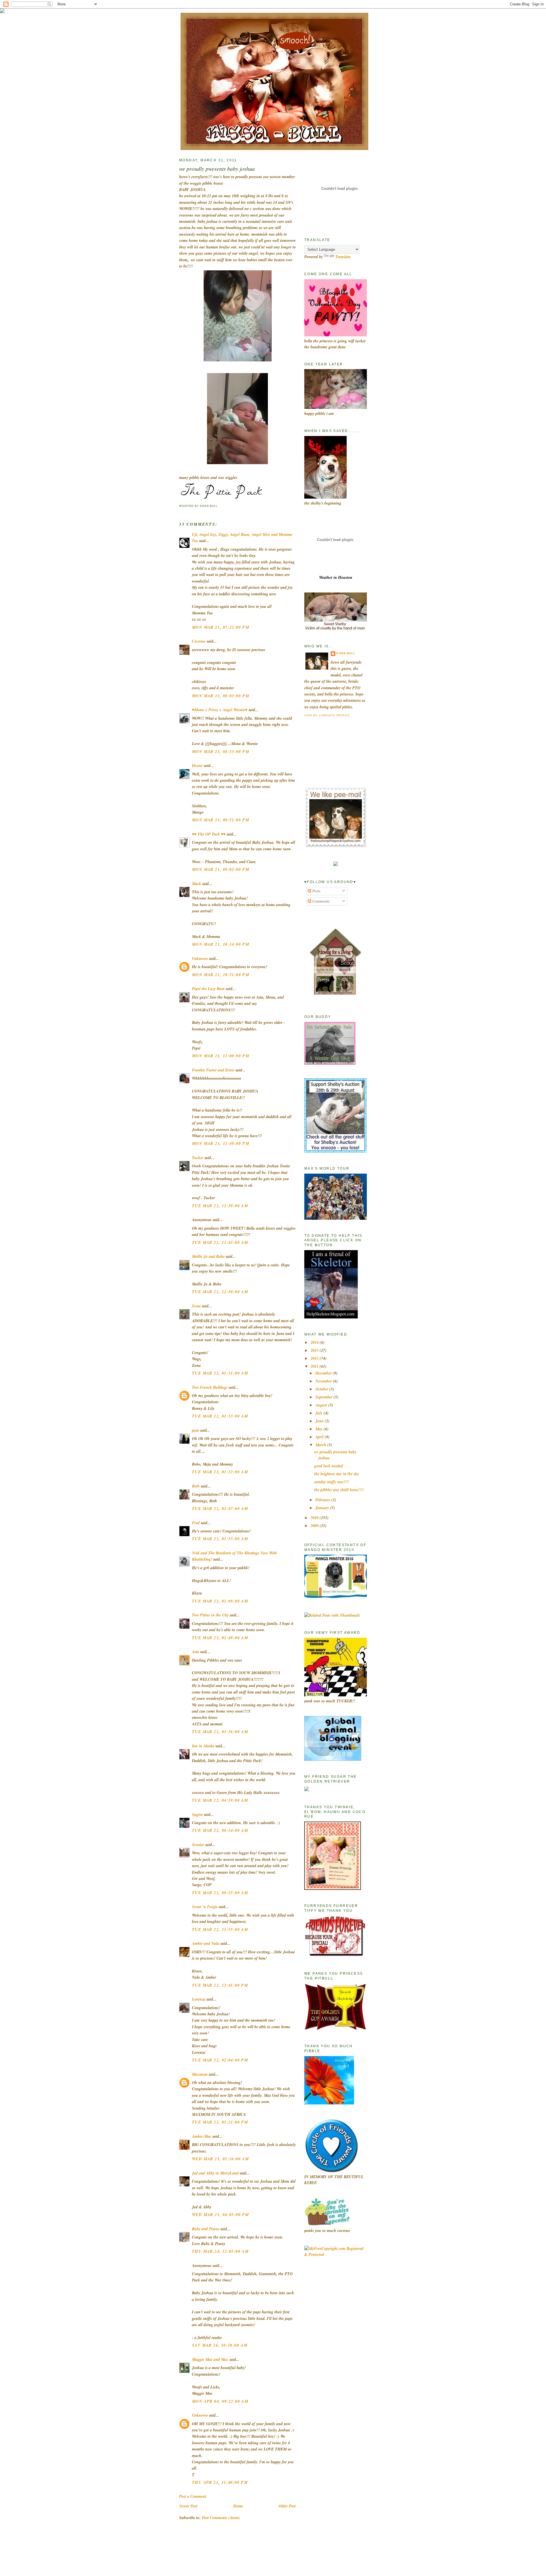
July (319, 1413)
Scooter (198, 1845)
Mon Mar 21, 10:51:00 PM (221, 975)
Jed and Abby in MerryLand (215, 2173)
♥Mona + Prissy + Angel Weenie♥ (220, 710)
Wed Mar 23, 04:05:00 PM (220, 2215)
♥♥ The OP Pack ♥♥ (209, 834)
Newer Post (188, 2506)
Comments (320, 901)
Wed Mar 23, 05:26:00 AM (220, 2159)
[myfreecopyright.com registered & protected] (336, 2254)
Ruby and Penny (206, 2229)
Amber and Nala (206, 1943)
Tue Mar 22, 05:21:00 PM (220, 2122)
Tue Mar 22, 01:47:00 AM (220, 1509)
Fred (196, 1523)
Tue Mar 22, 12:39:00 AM (220, 1206)
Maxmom (200, 2074)
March (321, 1445)
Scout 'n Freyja (205, 1907)
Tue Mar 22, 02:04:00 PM (220, 2060)
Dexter (197, 766)
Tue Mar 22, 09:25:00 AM (220, 1893)
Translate (343, 257)
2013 (315, 1350)
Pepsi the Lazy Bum (208, 989)
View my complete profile (327, 715)
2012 (315, 1358)
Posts (316, 891)
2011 (315, 1366)
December (324, 1373)
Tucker (198, 1158)
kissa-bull (346, 653)
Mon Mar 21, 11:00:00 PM (221, 1056)
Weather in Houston (336, 577)
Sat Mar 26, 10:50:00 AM (220, 2345)
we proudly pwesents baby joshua (217, 168)
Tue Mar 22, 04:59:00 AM (220, 1800)
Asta (196, 1652)
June (320, 1421)
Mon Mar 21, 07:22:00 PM (221, 627)
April (320, 1437)
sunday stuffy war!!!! (332, 1482)
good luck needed (329, 1466)
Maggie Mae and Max (210, 2359)
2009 (315, 1526)
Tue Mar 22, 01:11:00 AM (220, 1373)
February (323, 1500)
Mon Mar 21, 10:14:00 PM (221, 944)
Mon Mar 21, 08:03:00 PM (221, 696)
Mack (197, 884)
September (324, 1397)
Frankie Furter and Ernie (213, 1070)
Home (238, 2506)
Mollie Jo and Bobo (208, 1256)
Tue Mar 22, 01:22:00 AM (220, 1472)
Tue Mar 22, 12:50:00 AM (220, 1292)
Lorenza (199, 1999)
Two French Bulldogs (210, 1387)
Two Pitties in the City (210, 1615)
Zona (196, 1306)
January (323, 1508)
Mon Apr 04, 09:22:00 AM (220, 2401)
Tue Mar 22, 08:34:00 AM (220, 1830)
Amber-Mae (202, 2136)
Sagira (197, 1814)
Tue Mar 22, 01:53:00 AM (220, 1539)
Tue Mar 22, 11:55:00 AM (220, 1929)
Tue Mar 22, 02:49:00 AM (220, 1638)
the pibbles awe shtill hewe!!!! (339, 1490)
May (319, 1429)
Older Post (287, 2506)
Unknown (200, 958)
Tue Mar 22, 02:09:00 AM (220, 1601)
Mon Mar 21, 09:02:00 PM (221, 869)
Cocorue (199, 641)
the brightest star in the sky (337, 1474)
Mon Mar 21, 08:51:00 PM (221, 820)
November (324, 1381)
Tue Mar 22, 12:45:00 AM (220, 1242)
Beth (196, 1486)
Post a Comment (193, 2496)
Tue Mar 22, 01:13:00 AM (220, 1416)
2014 (315, 1342)
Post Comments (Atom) (221, 2518)
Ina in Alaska (203, 1746)
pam (196, 1430)
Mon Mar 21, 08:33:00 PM (221, 752)
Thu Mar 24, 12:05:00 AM (220, 2251)
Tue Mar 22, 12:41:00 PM (220, 1985)
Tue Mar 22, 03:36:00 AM (220, 1732)
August (322, 1405)
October (322, 1389)
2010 (315, 1518)
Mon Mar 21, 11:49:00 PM (221, 1143)
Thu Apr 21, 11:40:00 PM (220, 2482)
